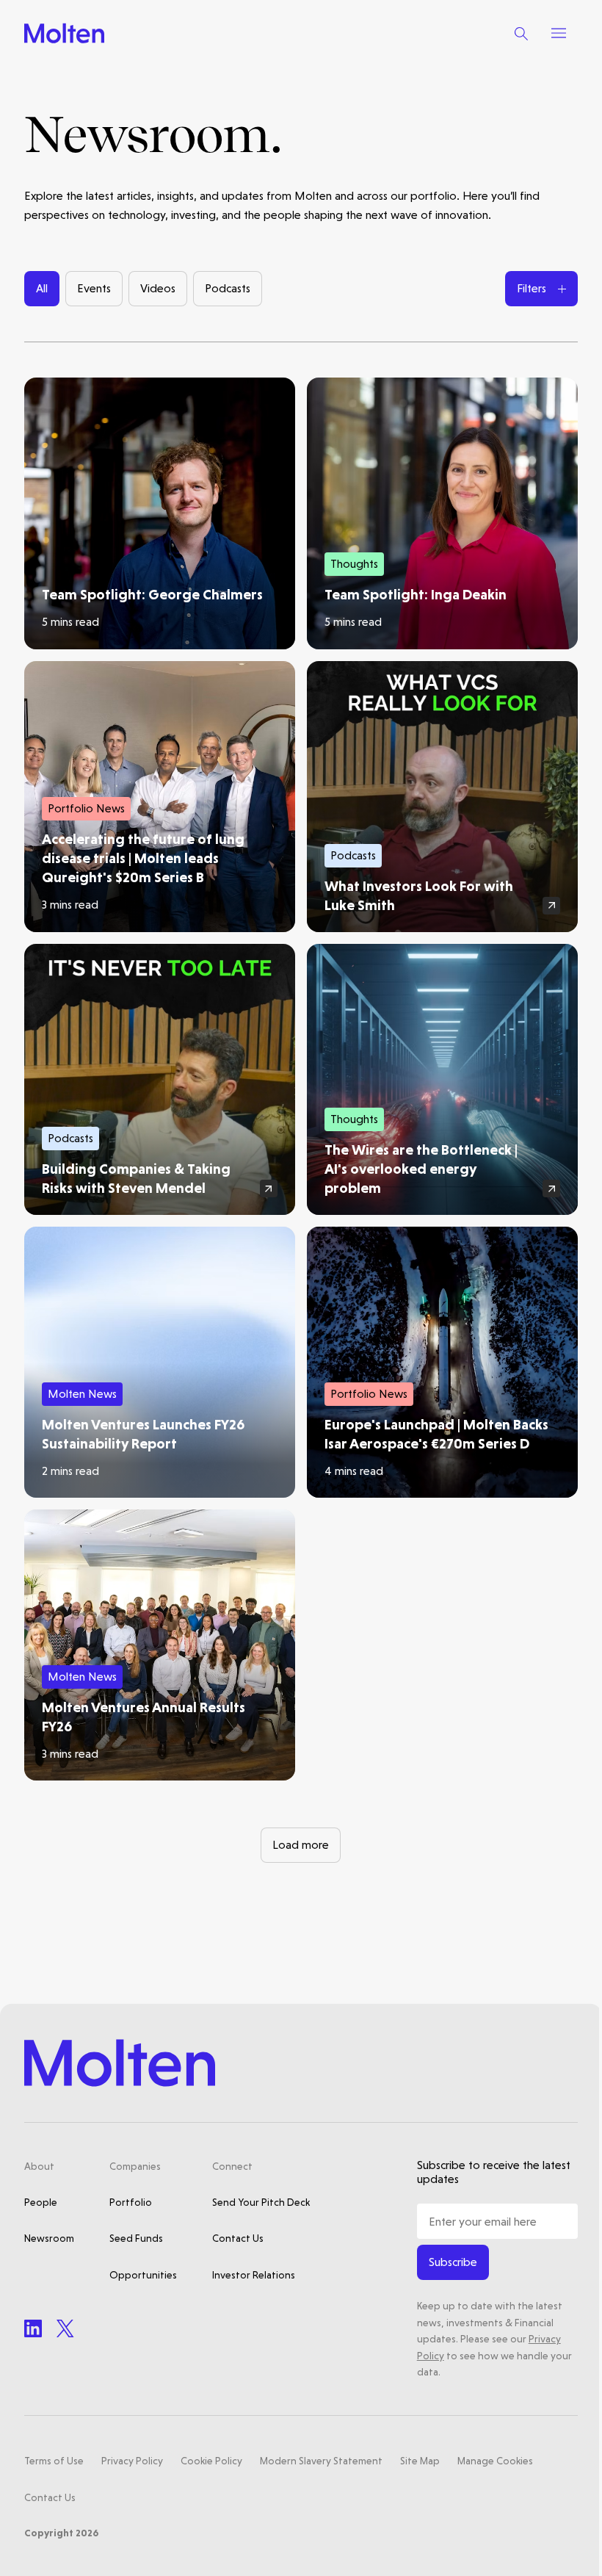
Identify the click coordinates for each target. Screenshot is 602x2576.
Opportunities (143, 2275)
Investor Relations (254, 2275)
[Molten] (64, 33)
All (42, 288)
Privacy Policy (132, 2461)
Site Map (420, 2461)
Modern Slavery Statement (321, 2461)
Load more (301, 1845)
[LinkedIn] (33, 2328)
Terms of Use (54, 2461)
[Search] (521, 33)
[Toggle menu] (559, 33)
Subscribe (453, 2262)
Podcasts (228, 288)
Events (94, 288)
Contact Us (238, 2238)
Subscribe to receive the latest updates (494, 2172)
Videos (158, 288)
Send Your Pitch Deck (261, 2202)
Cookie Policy (211, 2461)
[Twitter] (65, 2328)
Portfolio (131, 2202)
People (41, 2202)
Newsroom (49, 2238)
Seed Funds (136, 2238)
